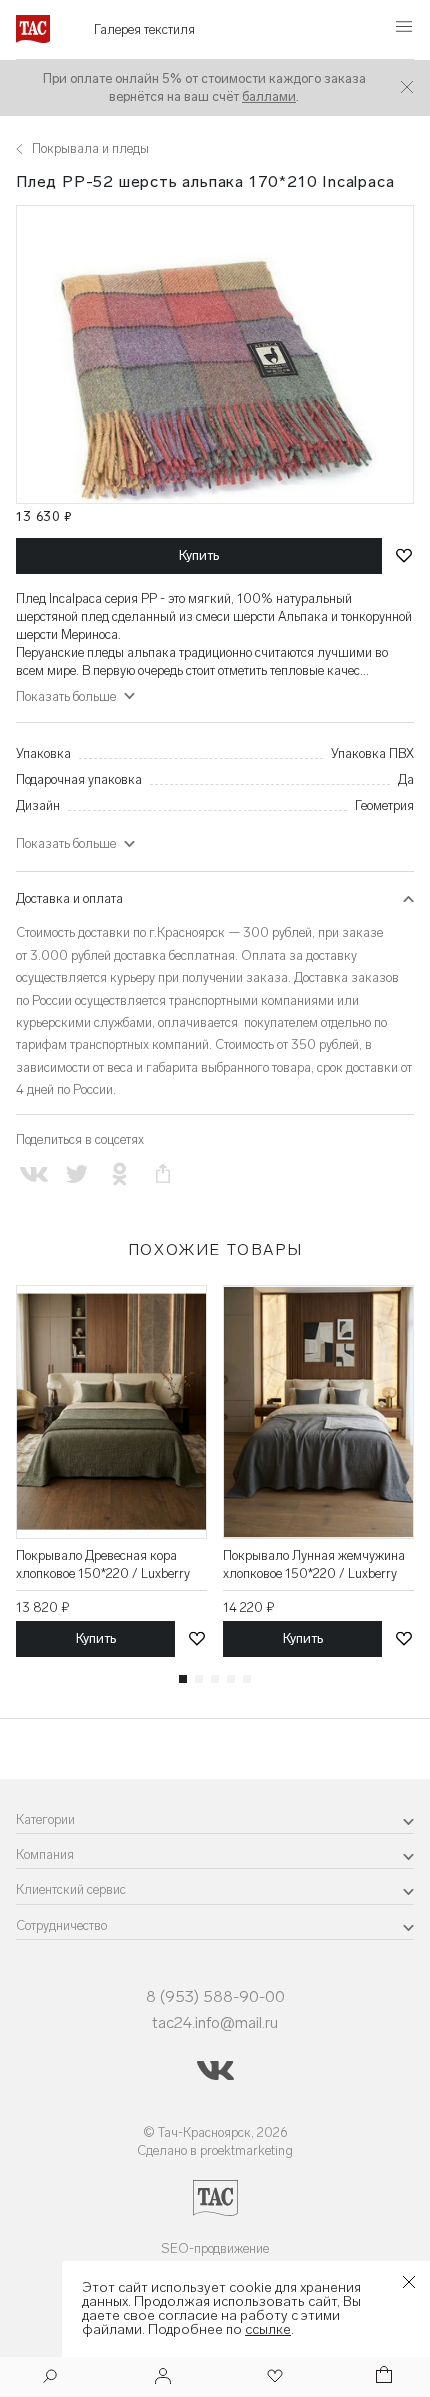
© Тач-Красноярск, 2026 (215, 2132)
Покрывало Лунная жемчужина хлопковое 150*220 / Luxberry (314, 1564)
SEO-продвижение (215, 2248)
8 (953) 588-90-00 (215, 1996)
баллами (269, 96)
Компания (45, 1854)
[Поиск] (50, 2378)
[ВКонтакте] (33, 1174)
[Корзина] (382, 2377)
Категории (45, 1819)
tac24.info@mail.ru (215, 2022)
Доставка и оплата (69, 898)
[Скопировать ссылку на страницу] (163, 1174)
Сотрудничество (61, 1925)
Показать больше (66, 843)
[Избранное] (273, 2377)
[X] (76, 1174)
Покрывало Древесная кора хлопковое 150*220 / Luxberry (103, 1564)
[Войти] (163, 2377)
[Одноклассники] (119, 1174)
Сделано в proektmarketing (215, 2150)
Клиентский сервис (71, 1889)
